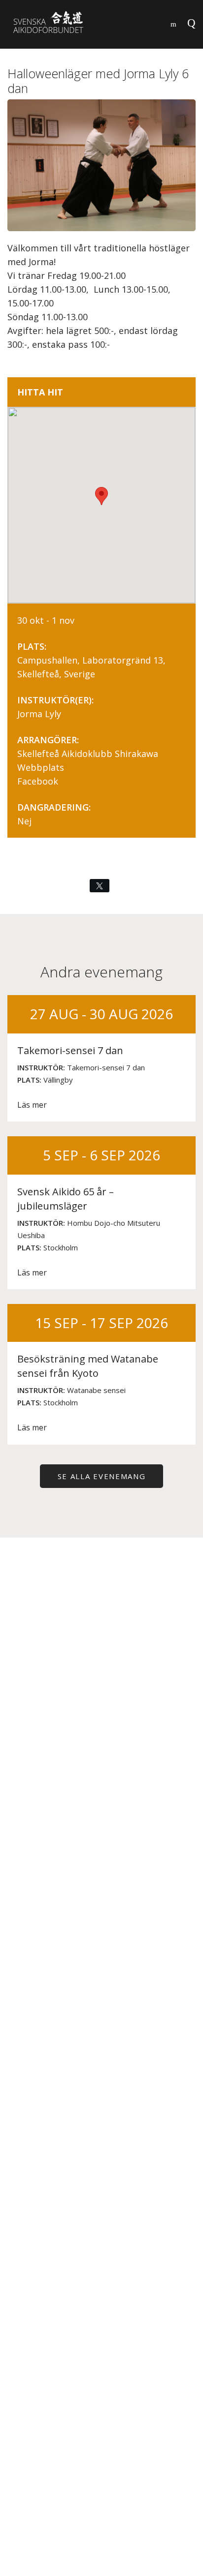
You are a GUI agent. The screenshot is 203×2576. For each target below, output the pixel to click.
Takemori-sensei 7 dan (70, 1050)
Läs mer (32, 1105)
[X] (100, 886)
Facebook (38, 781)
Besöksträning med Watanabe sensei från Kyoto (88, 1366)
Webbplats (41, 767)
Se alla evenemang (102, 1476)
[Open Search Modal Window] (174, 22)
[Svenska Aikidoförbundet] (54, 24)
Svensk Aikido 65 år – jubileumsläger (66, 1199)
